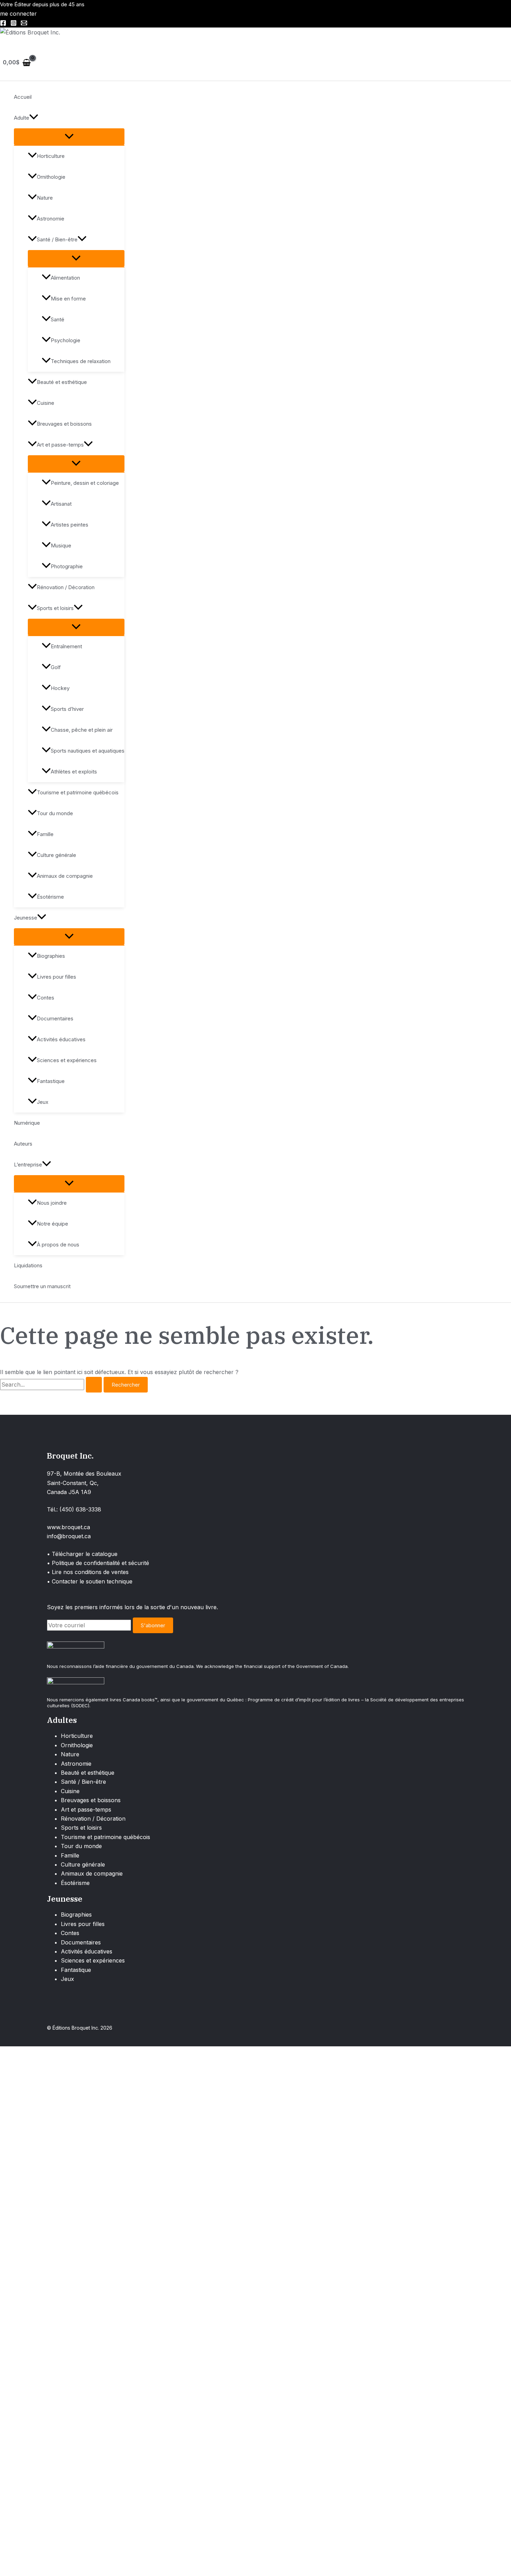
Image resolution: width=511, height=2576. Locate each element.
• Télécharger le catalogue (82, 1554)
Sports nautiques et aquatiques (88, 751)
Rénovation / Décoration (66, 587)
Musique (61, 545)
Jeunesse (26, 918)
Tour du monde (55, 813)
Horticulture (51, 156)
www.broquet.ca (68, 1527)
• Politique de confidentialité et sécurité (98, 1563)
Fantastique (51, 1081)
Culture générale (56, 855)
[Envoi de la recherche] (94, 1385)
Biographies (51, 956)
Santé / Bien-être (57, 239)
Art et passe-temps (60, 445)
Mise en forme (68, 299)
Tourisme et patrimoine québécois (78, 792)
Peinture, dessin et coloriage (85, 483)
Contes (46, 998)
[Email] (24, 24)
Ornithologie (51, 177)
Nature (45, 198)
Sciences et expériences (67, 1060)
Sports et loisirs (55, 608)
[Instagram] (14, 24)
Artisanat (61, 504)
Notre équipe (52, 1224)
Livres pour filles (56, 977)
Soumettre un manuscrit (42, 1286)
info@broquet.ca (69, 1536)
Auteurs (23, 1144)
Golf (56, 667)
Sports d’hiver (67, 709)
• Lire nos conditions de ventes (88, 1572)
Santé (58, 319)
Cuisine (46, 403)
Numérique (27, 1123)
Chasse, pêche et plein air (82, 730)
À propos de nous (58, 1245)
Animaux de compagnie (65, 876)
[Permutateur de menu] (69, 137)
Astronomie (51, 219)
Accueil (23, 97)
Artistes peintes (70, 525)
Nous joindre (52, 1203)
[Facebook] (3, 24)
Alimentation (65, 278)
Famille (45, 834)
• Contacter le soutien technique (90, 1581)
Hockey (60, 688)
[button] (34, 118)
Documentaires (55, 1018)
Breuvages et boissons (64, 424)
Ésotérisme (50, 897)
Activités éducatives (61, 1039)
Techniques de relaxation (81, 361)
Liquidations (28, 1265)
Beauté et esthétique (62, 382)
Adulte (22, 118)
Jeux (43, 1102)
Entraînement (66, 646)
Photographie (67, 566)
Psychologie (66, 340)
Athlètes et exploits (74, 772)
